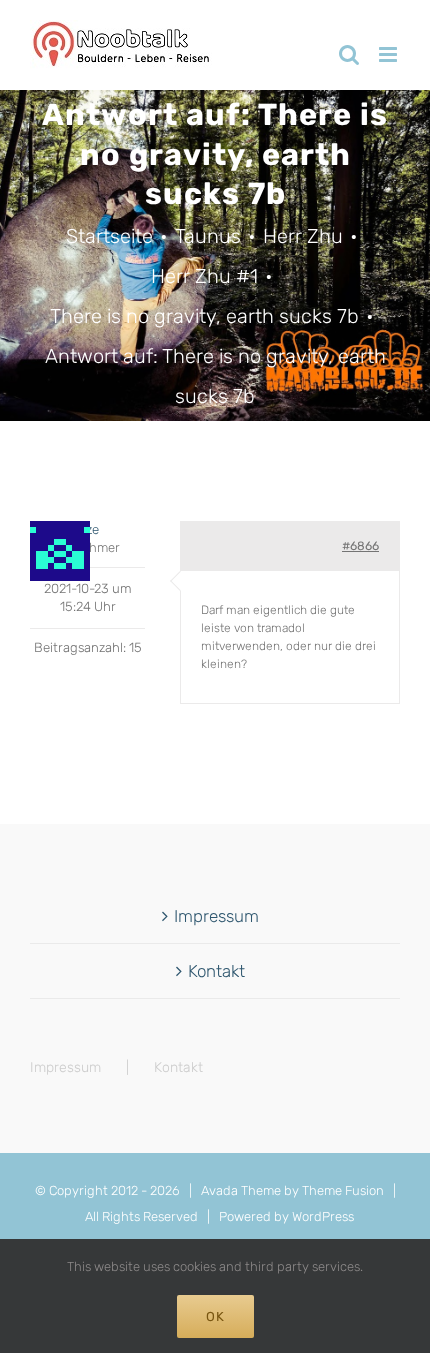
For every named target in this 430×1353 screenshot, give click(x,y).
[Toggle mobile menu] (389, 54)
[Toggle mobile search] (349, 54)
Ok (215, 1316)
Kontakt (216, 971)
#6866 (360, 546)
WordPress (323, 1216)
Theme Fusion (343, 1190)
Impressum (216, 916)
